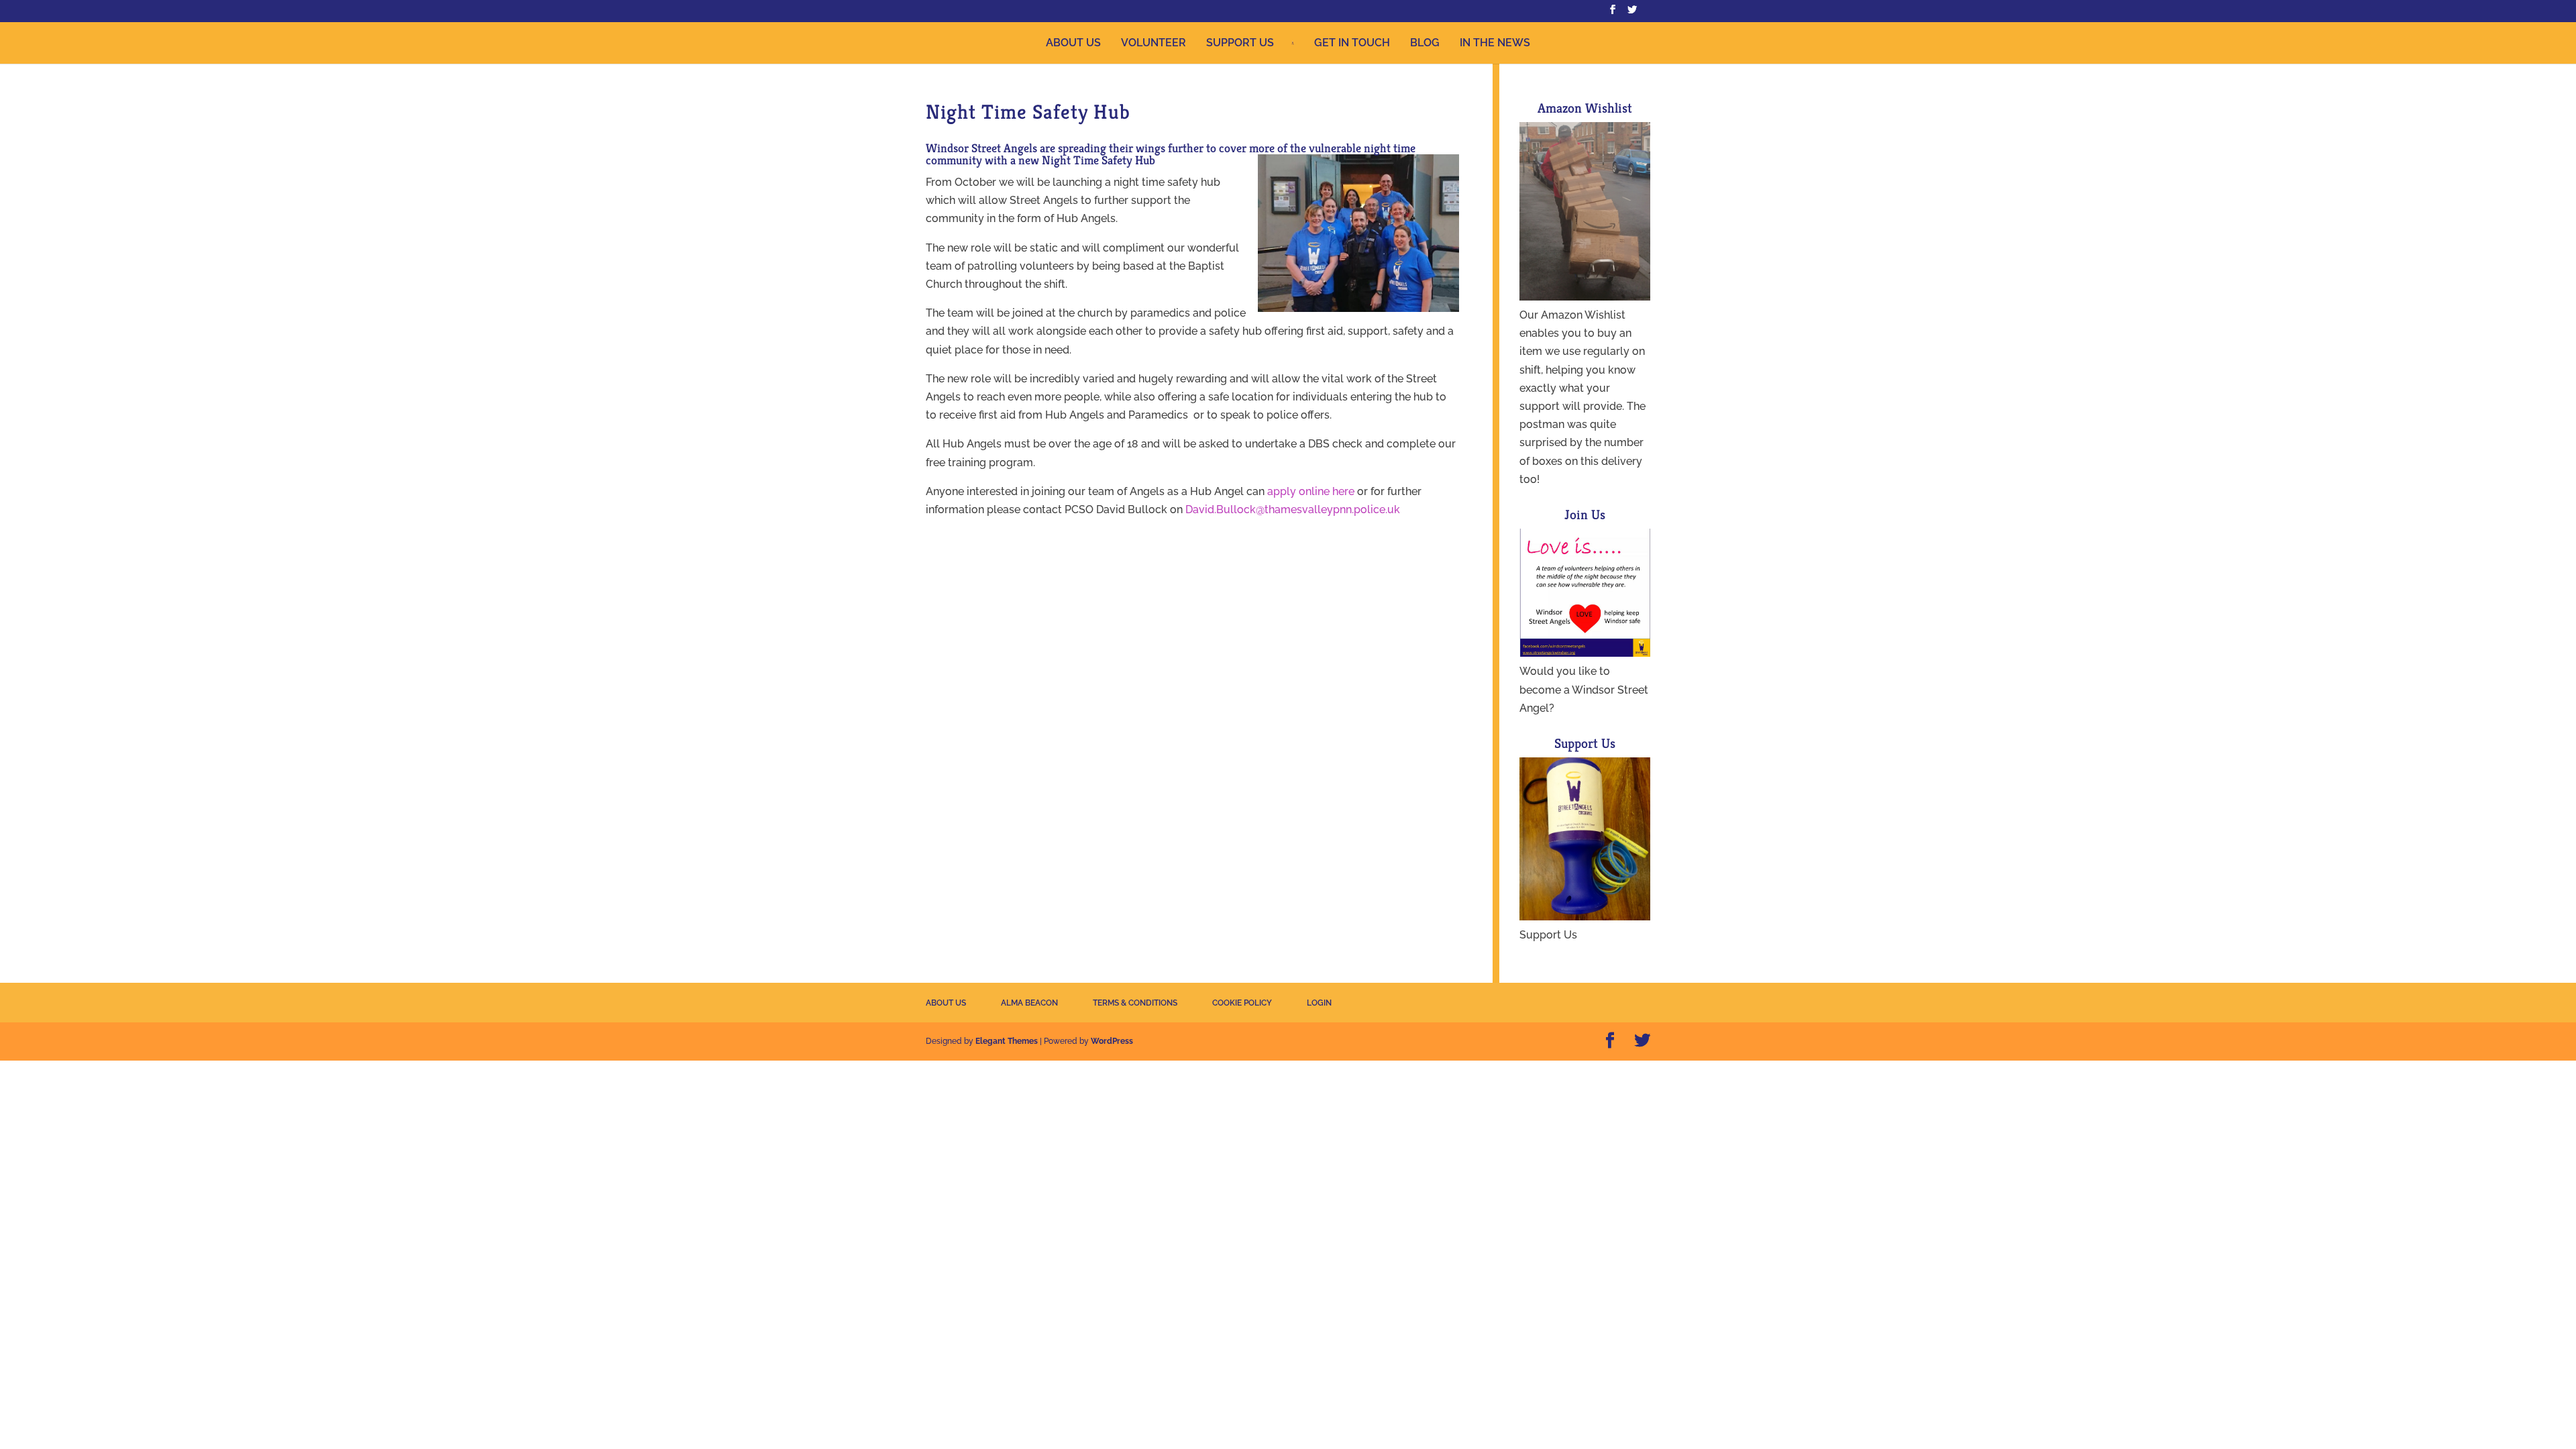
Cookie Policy (1242, 1003)
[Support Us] (1585, 917)
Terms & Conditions (1135, 1003)
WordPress (1112, 1041)
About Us (1073, 43)
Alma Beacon (1029, 1003)
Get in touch (1352, 43)
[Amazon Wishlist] (1585, 297)
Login (1319, 1003)
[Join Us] (1585, 653)
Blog (1425, 43)
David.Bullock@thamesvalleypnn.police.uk (1293, 509)
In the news (1495, 43)
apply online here (1311, 491)
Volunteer (1153, 43)
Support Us (1240, 43)
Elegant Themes (1007, 1041)
